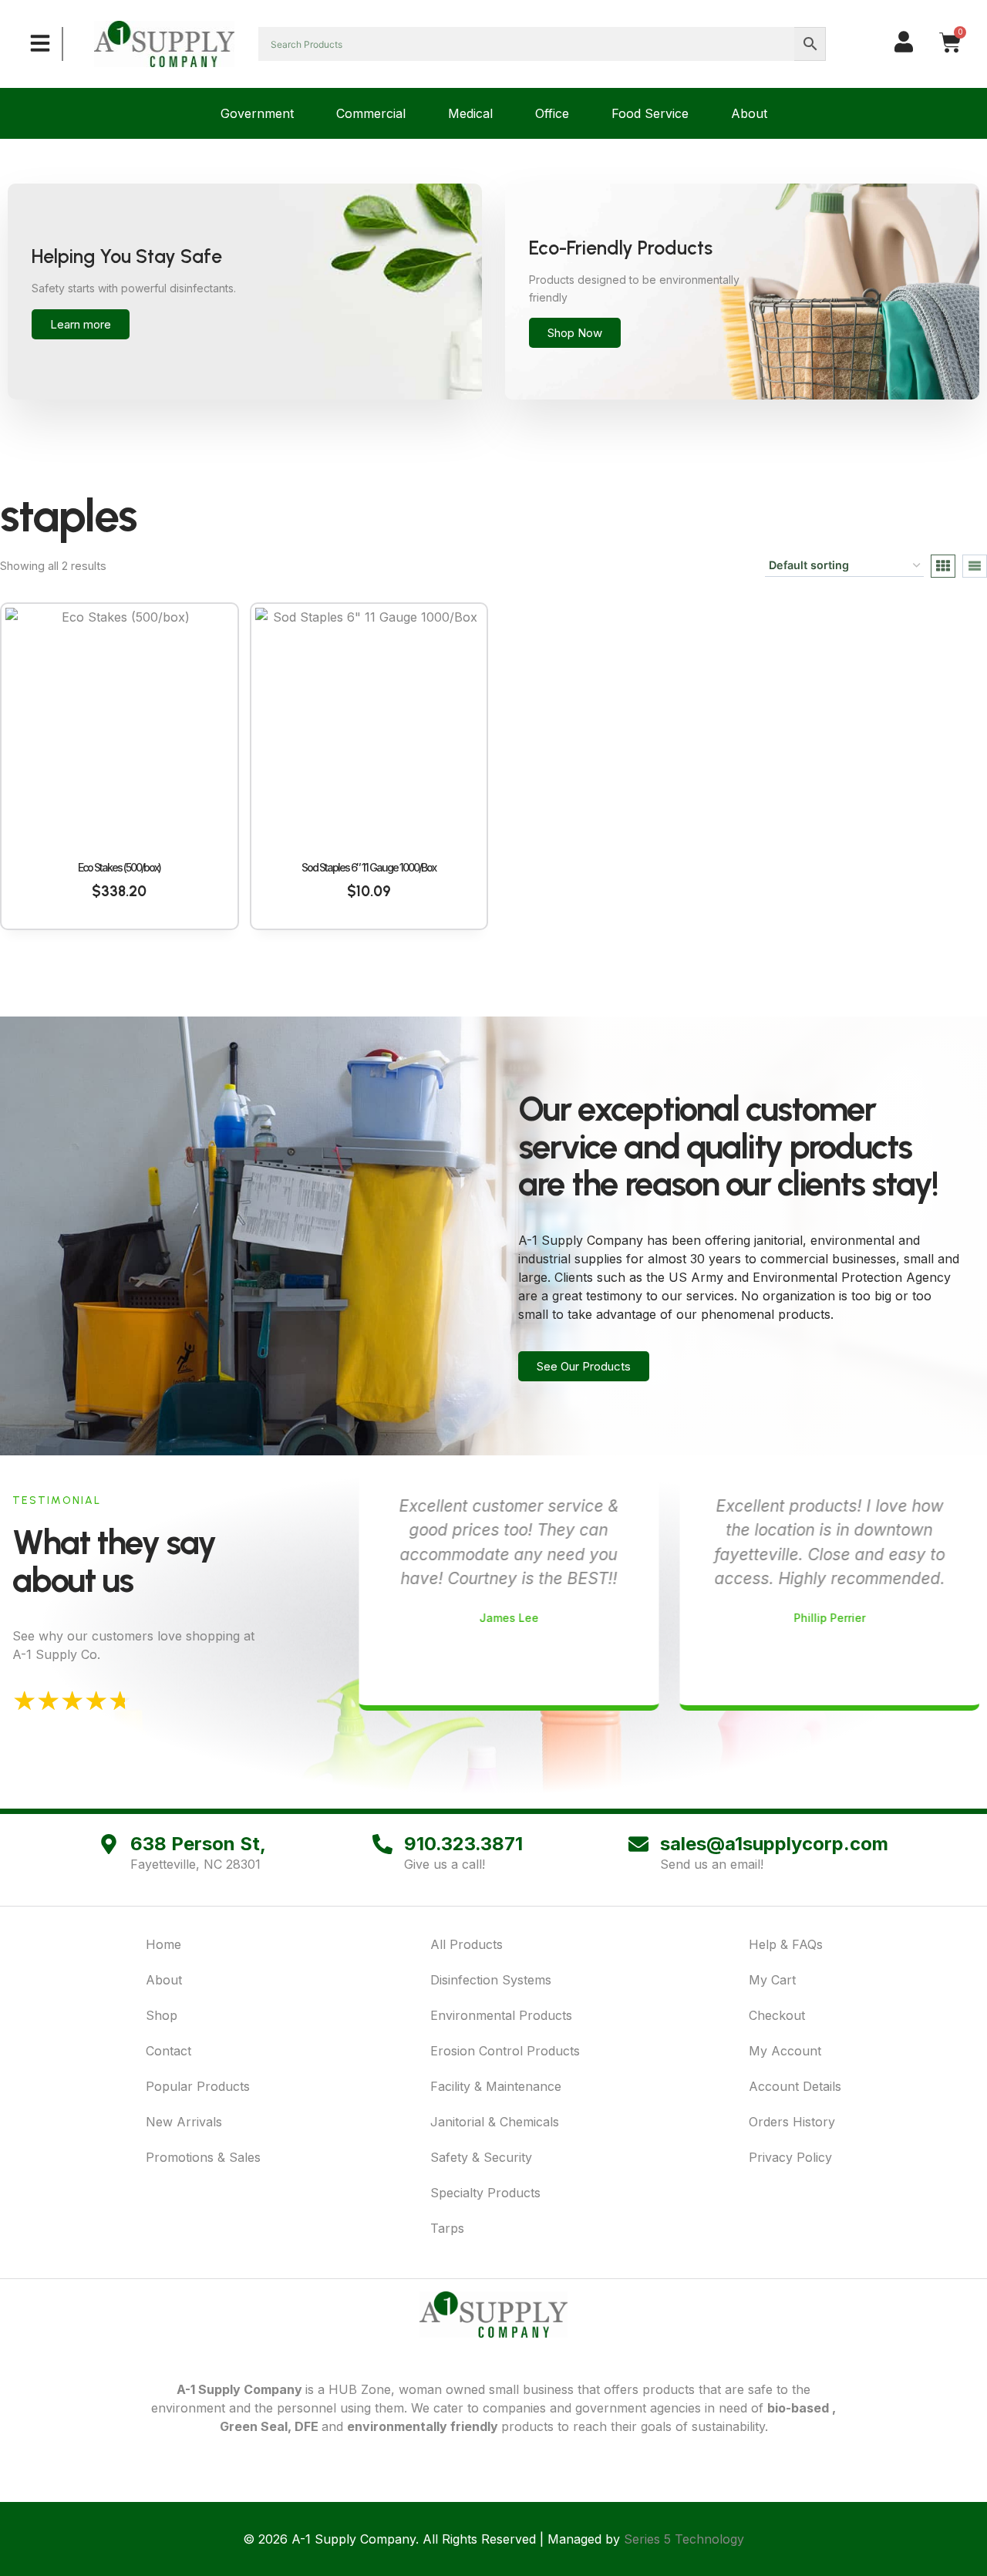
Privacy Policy (790, 2157)
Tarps (447, 2228)
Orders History (792, 2122)
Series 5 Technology (684, 2539)
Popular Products (198, 2086)
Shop (162, 2015)
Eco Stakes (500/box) (119, 867)
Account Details (795, 2086)
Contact (168, 2051)
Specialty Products (485, 2193)
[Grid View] (943, 566)
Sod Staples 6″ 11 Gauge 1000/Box (369, 867)
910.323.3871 (463, 1844)
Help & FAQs (786, 1944)
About (749, 113)
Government (257, 113)
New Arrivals (184, 2122)
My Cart (772, 1980)
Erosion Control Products (505, 2051)
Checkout (777, 2015)
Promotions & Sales (203, 2157)
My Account (785, 2051)
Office (552, 113)
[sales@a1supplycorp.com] (638, 1844)
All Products (467, 1944)
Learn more (81, 324)
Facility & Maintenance (496, 2086)
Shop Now (575, 333)
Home (163, 1944)
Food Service (650, 113)
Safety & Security (481, 2157)
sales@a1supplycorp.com (774, 1844)
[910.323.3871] (382, 1844)
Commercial (371, 113)
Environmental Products (501, 2015)
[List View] (975, 566)
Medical (470, 113)
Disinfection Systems (491, 1980)
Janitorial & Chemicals (495, 2122)
